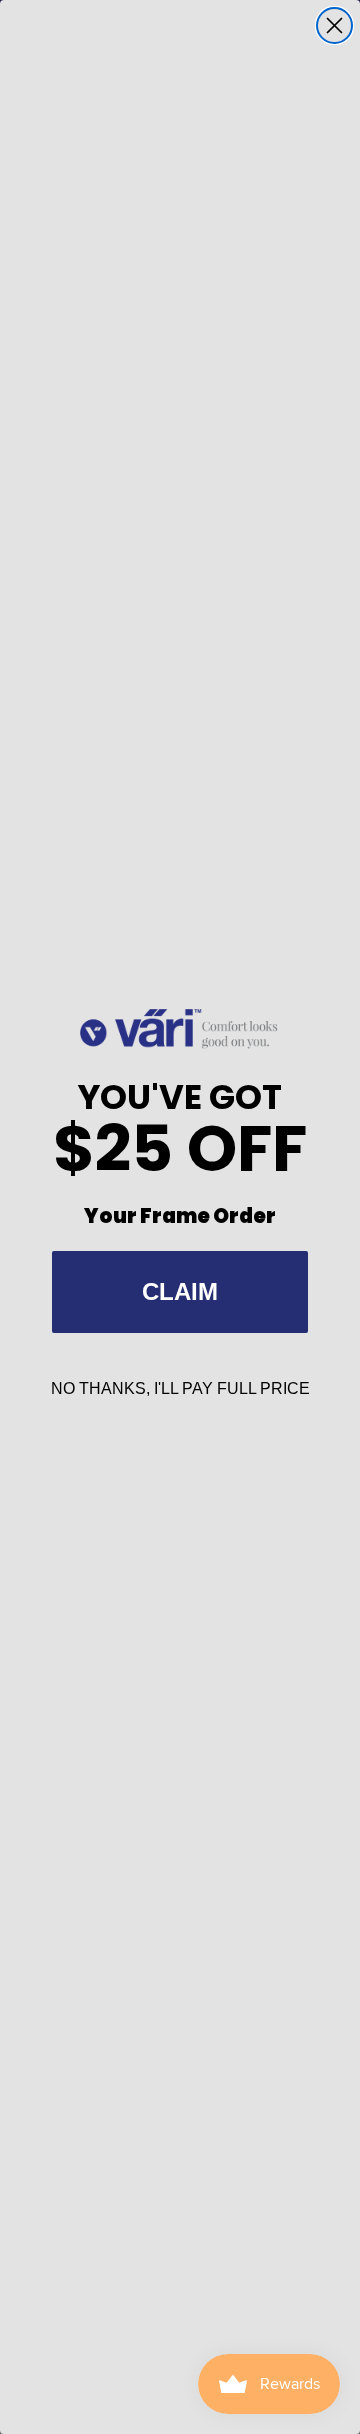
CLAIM (180, 1291)
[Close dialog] (334, 25)
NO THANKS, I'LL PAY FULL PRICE (180, 1388)
